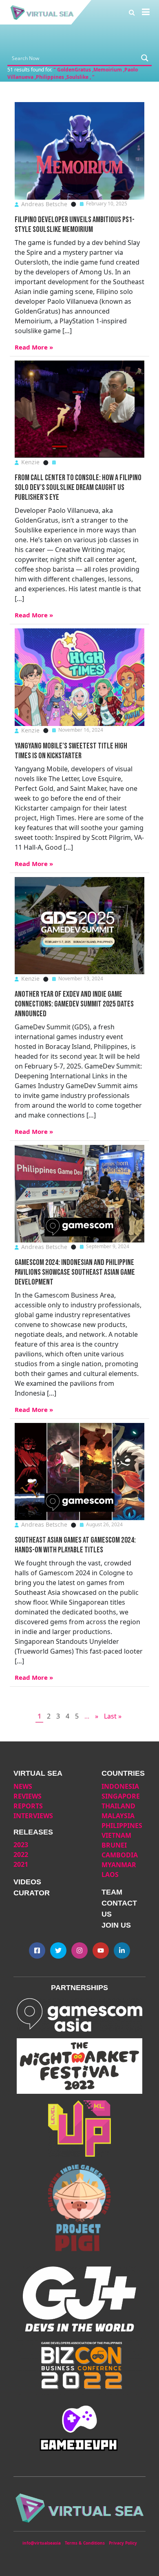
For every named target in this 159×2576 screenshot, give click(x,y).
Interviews (33, 1816)
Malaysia (118, 1816)
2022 (21, 1855)
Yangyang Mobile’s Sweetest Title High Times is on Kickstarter (71, 751)
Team (112, 1892)
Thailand (118, 1806)
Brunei (114, 1845)
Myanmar (119, 1865)
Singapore (121, 1796)
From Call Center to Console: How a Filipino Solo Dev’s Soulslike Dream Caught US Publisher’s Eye (78, 488)
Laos (110, 1875)
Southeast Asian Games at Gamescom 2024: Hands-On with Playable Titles (75, 1545)
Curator (32, 1893)
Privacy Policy (123, 2543)
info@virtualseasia (42, 2543)
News (23, 1786)
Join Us (116, 1925)
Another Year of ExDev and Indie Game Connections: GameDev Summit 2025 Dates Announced (74, 1004)
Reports (28, 1806)
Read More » (34, 347)
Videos (27, 1882)
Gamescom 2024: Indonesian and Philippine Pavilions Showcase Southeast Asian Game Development (75, 1272)
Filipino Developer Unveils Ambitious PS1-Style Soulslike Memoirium (75, 225)
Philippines (122, 1826)
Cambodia (120, 1855)
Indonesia (120, 1786)
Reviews (28, 1796)
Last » (113, 1716)
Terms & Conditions (85, 2543)
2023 (21, 1845)
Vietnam (116, 1835)
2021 (21, 1864)
